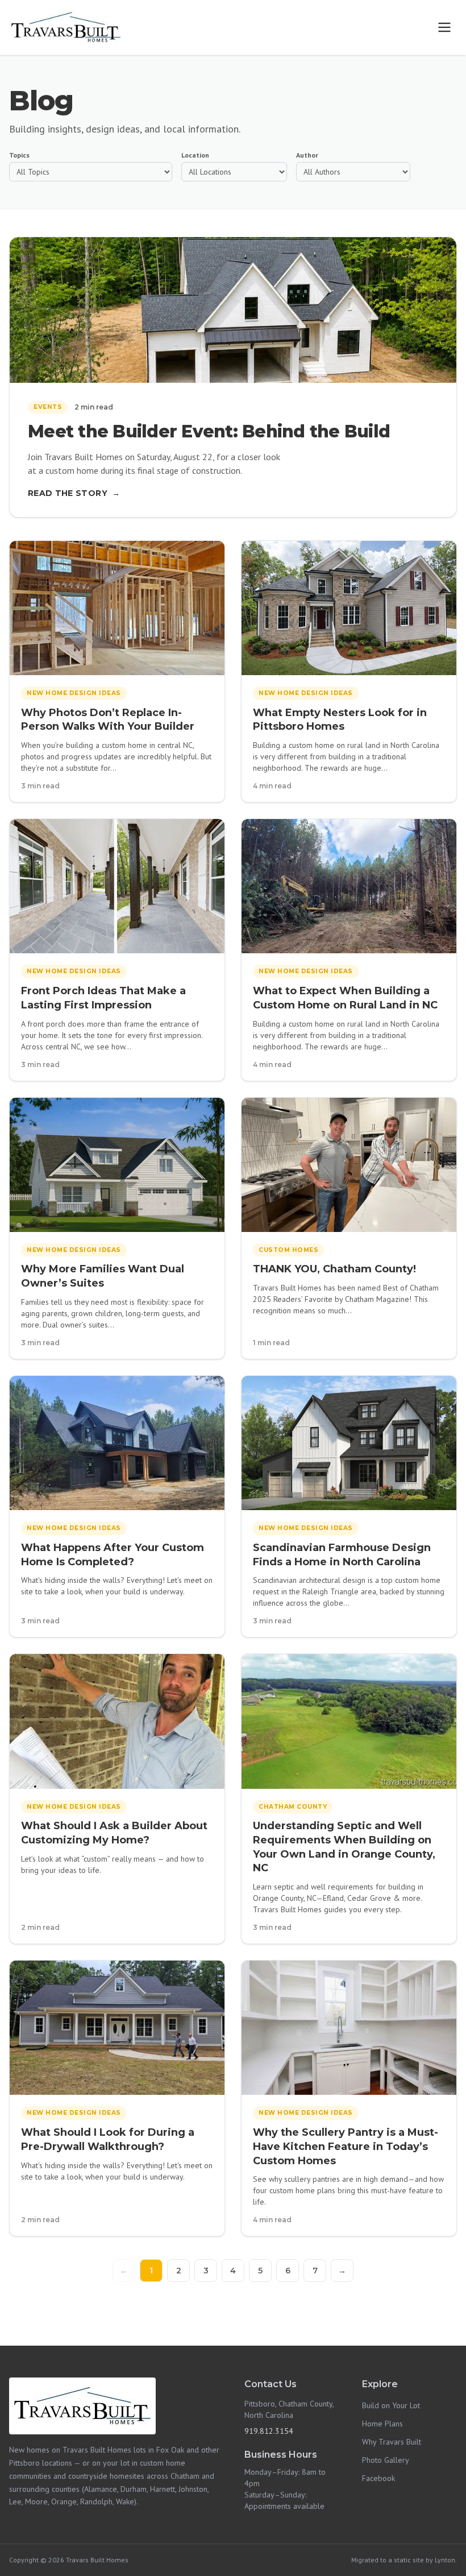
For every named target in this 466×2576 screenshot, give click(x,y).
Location (195, 155)
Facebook (378, 2478)
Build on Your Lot (391, 2405)
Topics (19, 155)
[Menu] (444, 27)
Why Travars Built (392, 2442)
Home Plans (382, 2424)
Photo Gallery (386, 2460)
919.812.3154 (269, 2431)
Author (307, 155)
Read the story (74, 493)
